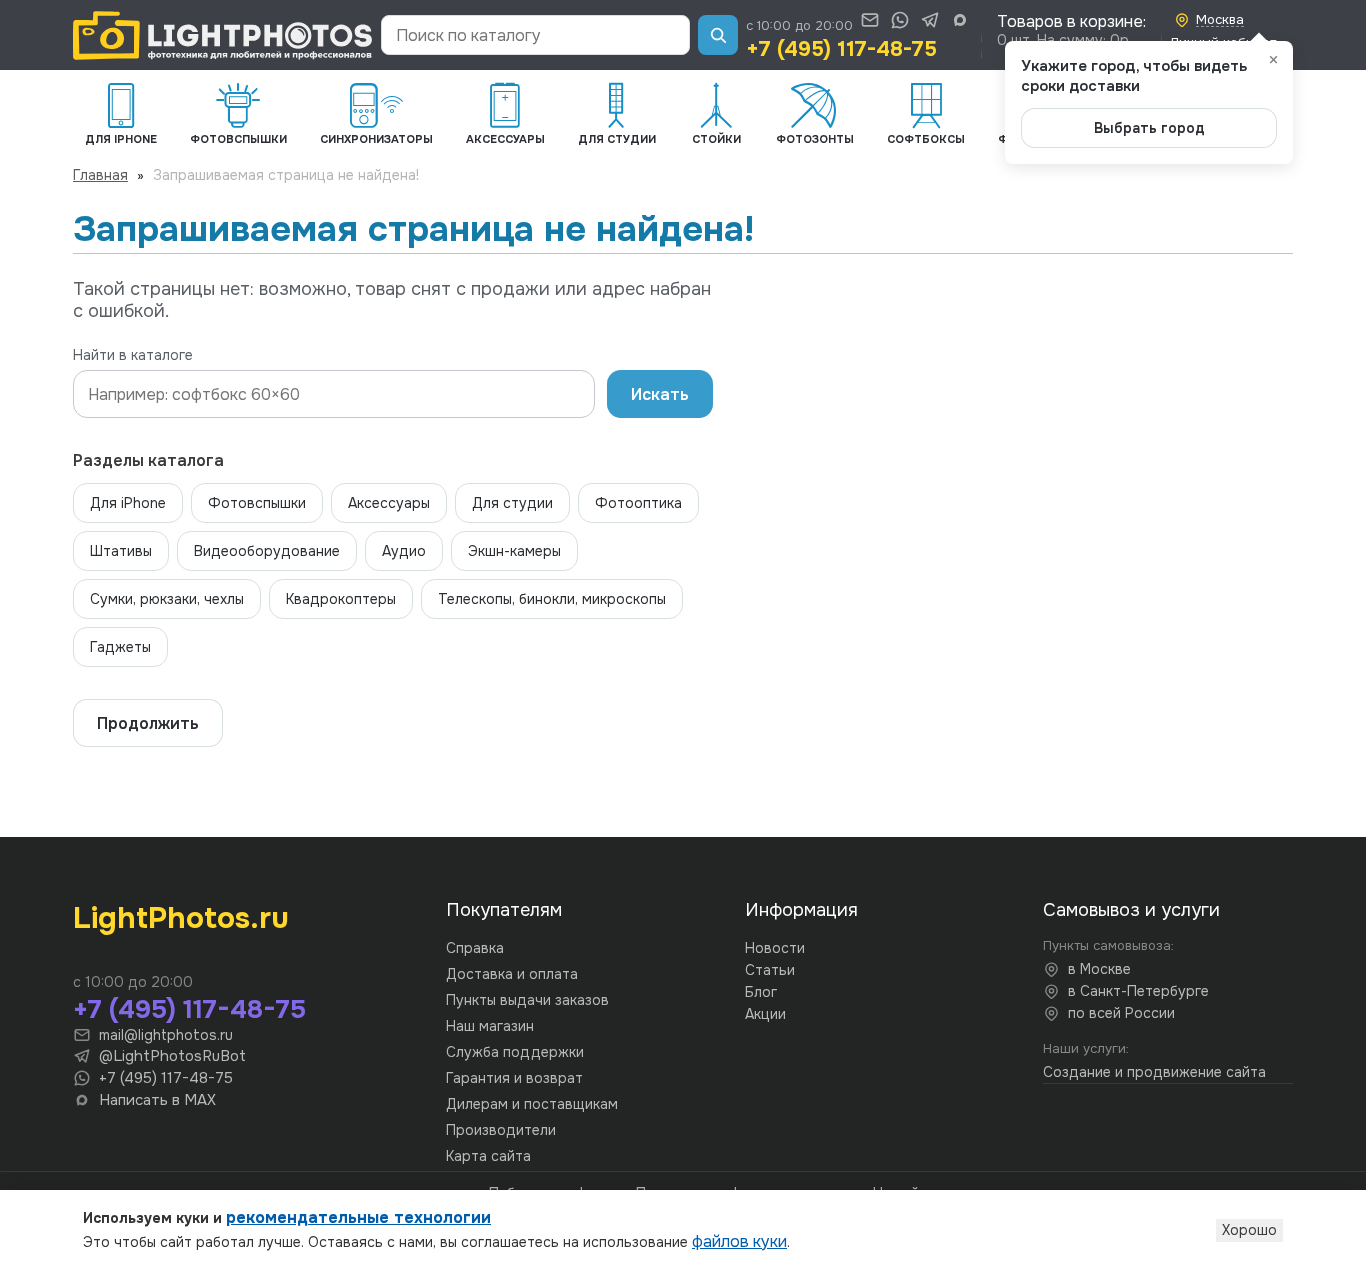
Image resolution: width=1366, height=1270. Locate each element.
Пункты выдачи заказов (527, 1000)
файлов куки (739, 1241)
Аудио (404, 551)
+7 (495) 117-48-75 (841, 49)
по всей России (1121, 1013)
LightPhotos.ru (181, 918)
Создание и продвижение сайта (1154, 1072)
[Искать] (718, 35)
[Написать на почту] (870, 20)
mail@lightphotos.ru (166, 1035)
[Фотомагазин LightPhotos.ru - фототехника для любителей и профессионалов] (223, 35)
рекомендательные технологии (358, 1217)
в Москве (1099, 969)
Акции (765, 1014)
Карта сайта (488, 1156)
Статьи (770, 970)
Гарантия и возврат (514, 1078)
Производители (501, 1130)
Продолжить (148, 723)
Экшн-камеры (514, 551)
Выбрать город (1149, 128)
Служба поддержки (515, 1052)
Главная (100, 175)
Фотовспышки (257, 503)
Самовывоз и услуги (1131, 910)
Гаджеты (120, 647)
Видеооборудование (267, 551)
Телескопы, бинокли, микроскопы (552, 599)
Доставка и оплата (512, 974)
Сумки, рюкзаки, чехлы (167, 599)
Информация (801, 910)
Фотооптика (638, 503)
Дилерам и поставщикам (532, 1104)
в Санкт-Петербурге (1138, 991)
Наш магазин (490, 1026)
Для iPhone (128, 503)
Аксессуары (389, 503)
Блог (761, 992)
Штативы (121, 551)
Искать (660, 394)
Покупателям (504, 910)
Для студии (512, 503)
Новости (775, 948)
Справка (475, 948)
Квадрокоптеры (341, 599)
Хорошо (1249, 1230)
